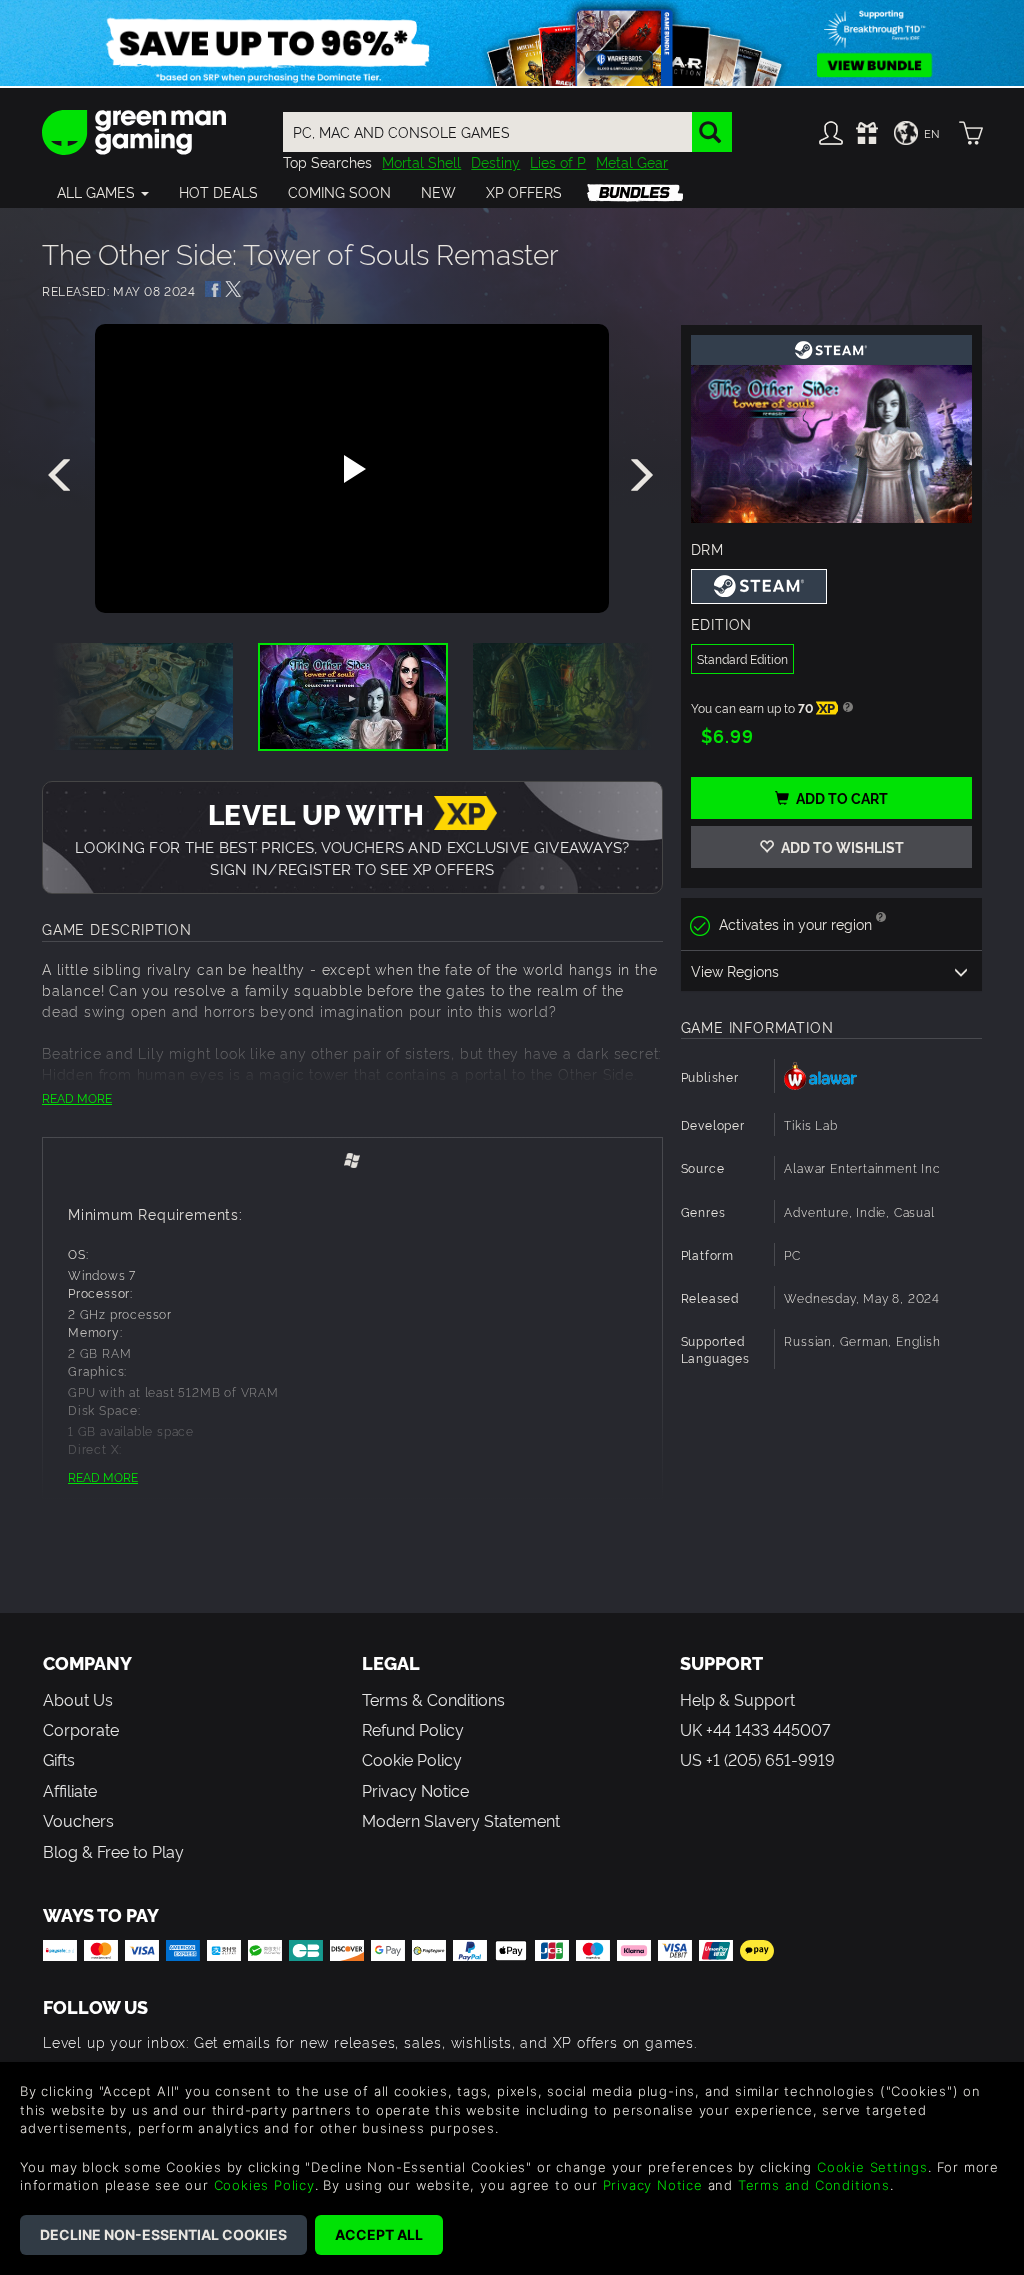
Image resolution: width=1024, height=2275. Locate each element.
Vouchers (78, 1820)
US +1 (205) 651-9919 (757, 1759)
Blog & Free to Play (113, 1851)
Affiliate (70, 1790)
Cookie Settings (872, 2167)
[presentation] (63, 476)
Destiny (495, 161)
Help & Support (737, 1699)
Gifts (59, 1759)
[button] (103, 192)
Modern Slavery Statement (461, 1820)
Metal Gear (632, 161)
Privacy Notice (415, 1790)
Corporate (81, 1729)
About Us (78, 1699)
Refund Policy (413, 1729)
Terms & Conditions (433, 1699)
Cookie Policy (412, 1759)
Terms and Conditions (814, 2185)
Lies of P (558, 161)
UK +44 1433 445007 (755, 1729)
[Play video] (352, 469)
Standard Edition (742, 658)
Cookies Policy (264, 2185)
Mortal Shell (421, 161)
